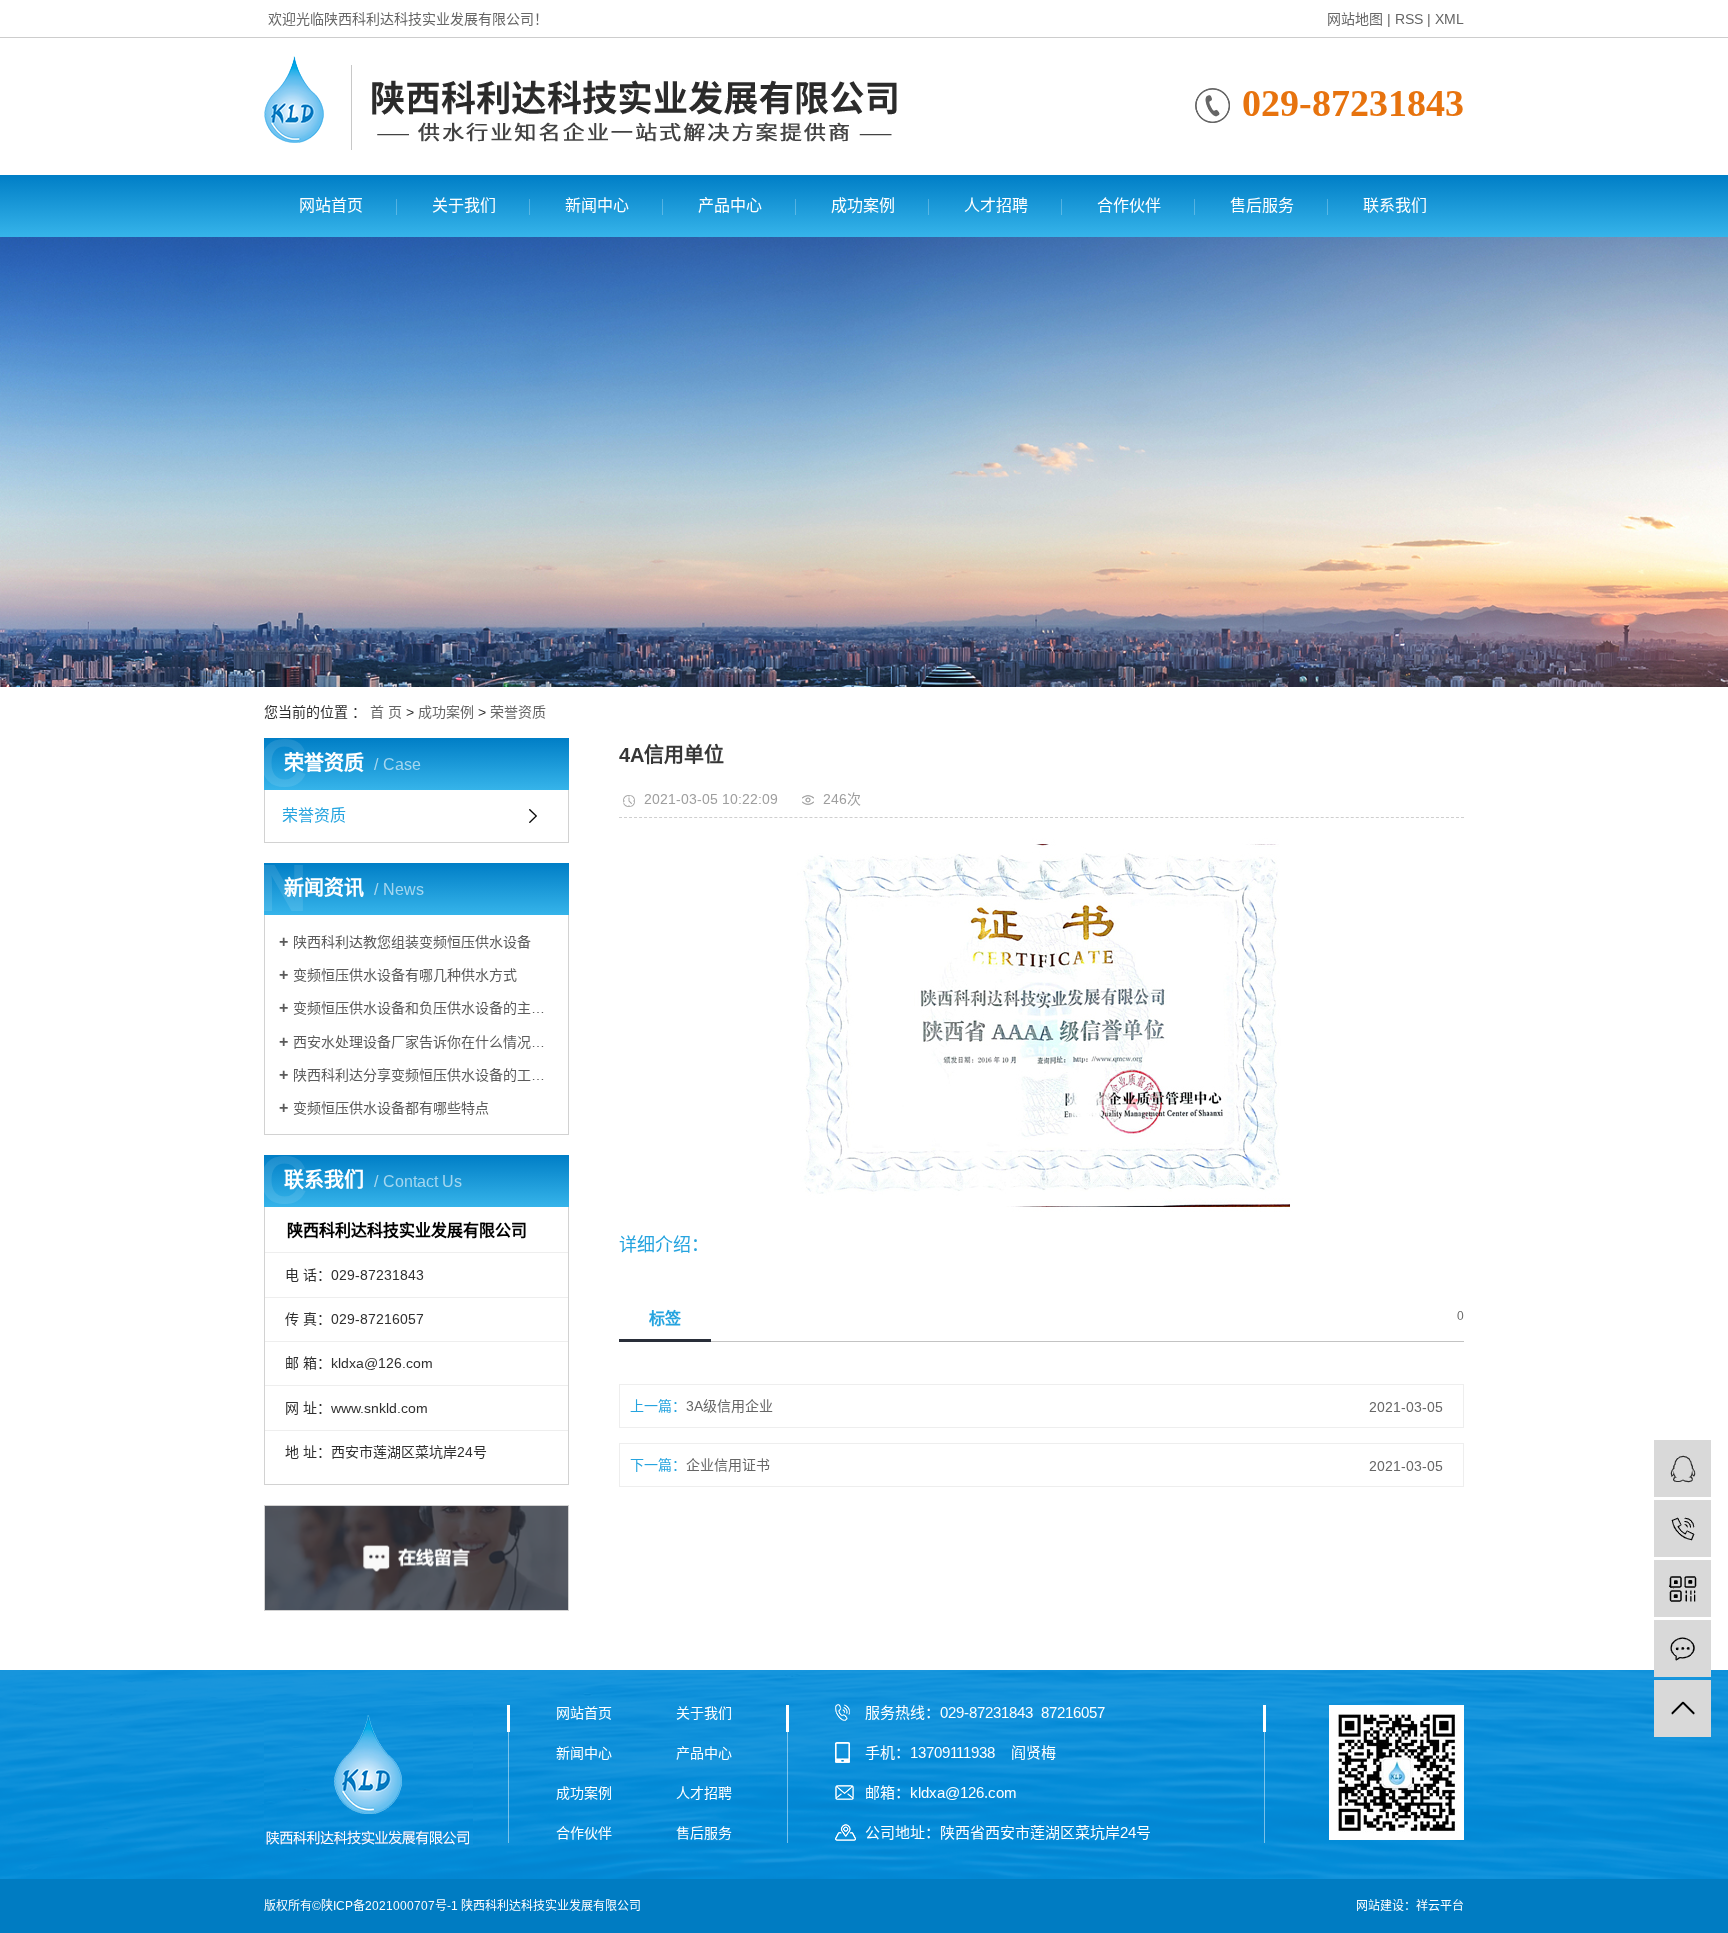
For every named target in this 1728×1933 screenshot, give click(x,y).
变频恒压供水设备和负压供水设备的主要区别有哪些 (423, 1008)
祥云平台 (1440, 1906)
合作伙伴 (1129, 205)
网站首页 (331, 205)
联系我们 (1395, 205)
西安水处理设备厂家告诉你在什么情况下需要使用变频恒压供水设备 (423, 1042)
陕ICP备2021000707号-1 (389, 1906)
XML (1449, 19)
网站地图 (1355, 19)
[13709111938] (1682, 1528)
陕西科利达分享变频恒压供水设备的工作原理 (423, 1075)
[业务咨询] (1682, 1468)
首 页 (386, 712)
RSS (1409, 19)
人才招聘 (996, 205)
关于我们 (464, 205)
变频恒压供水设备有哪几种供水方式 (405, 975)
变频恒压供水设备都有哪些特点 (391, 1108)
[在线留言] (1682, 1648)
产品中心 (730, 205)
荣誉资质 (518, 712)
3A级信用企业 (729, 1406)
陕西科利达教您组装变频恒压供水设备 (412, 942)
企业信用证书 (728, 1465)
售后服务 (1262, 205)
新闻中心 (597, 205)
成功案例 (863, 205)
